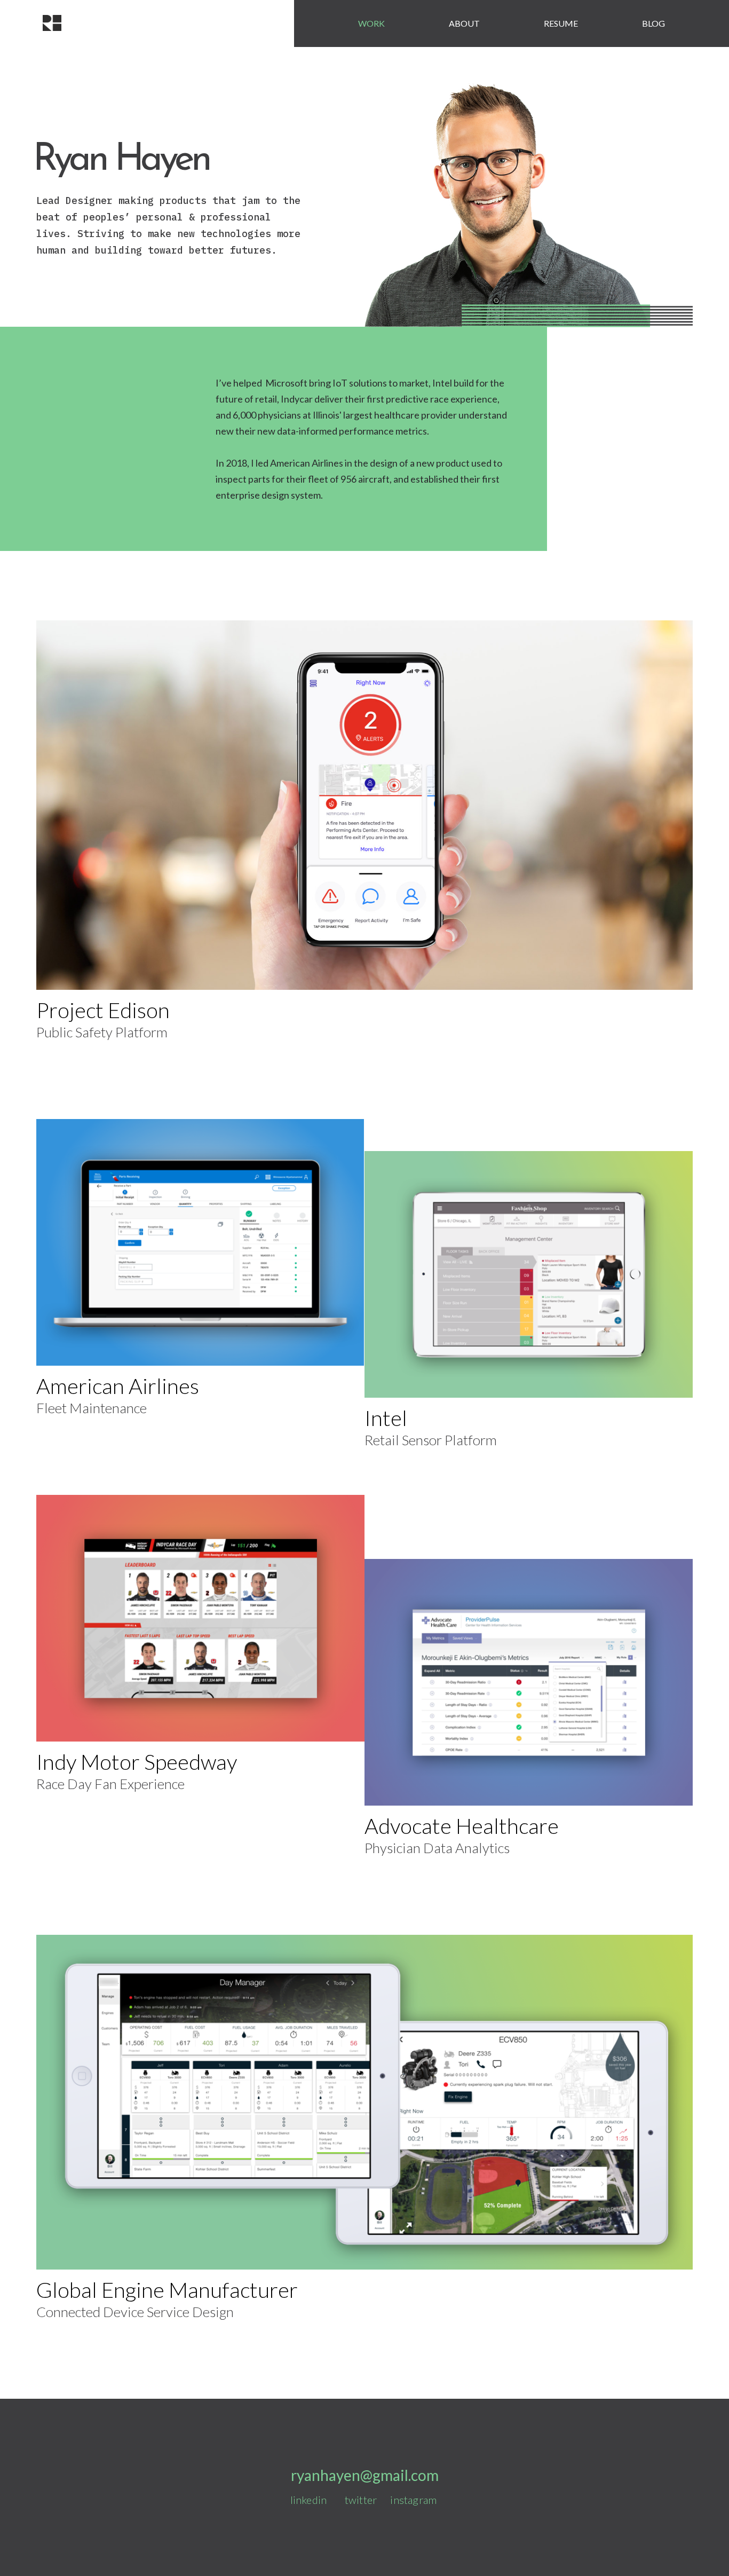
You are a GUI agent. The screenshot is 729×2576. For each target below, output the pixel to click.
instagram (413, 2500)
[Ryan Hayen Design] (52, 23)
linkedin (310, 2500)
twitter (361, 2500)
